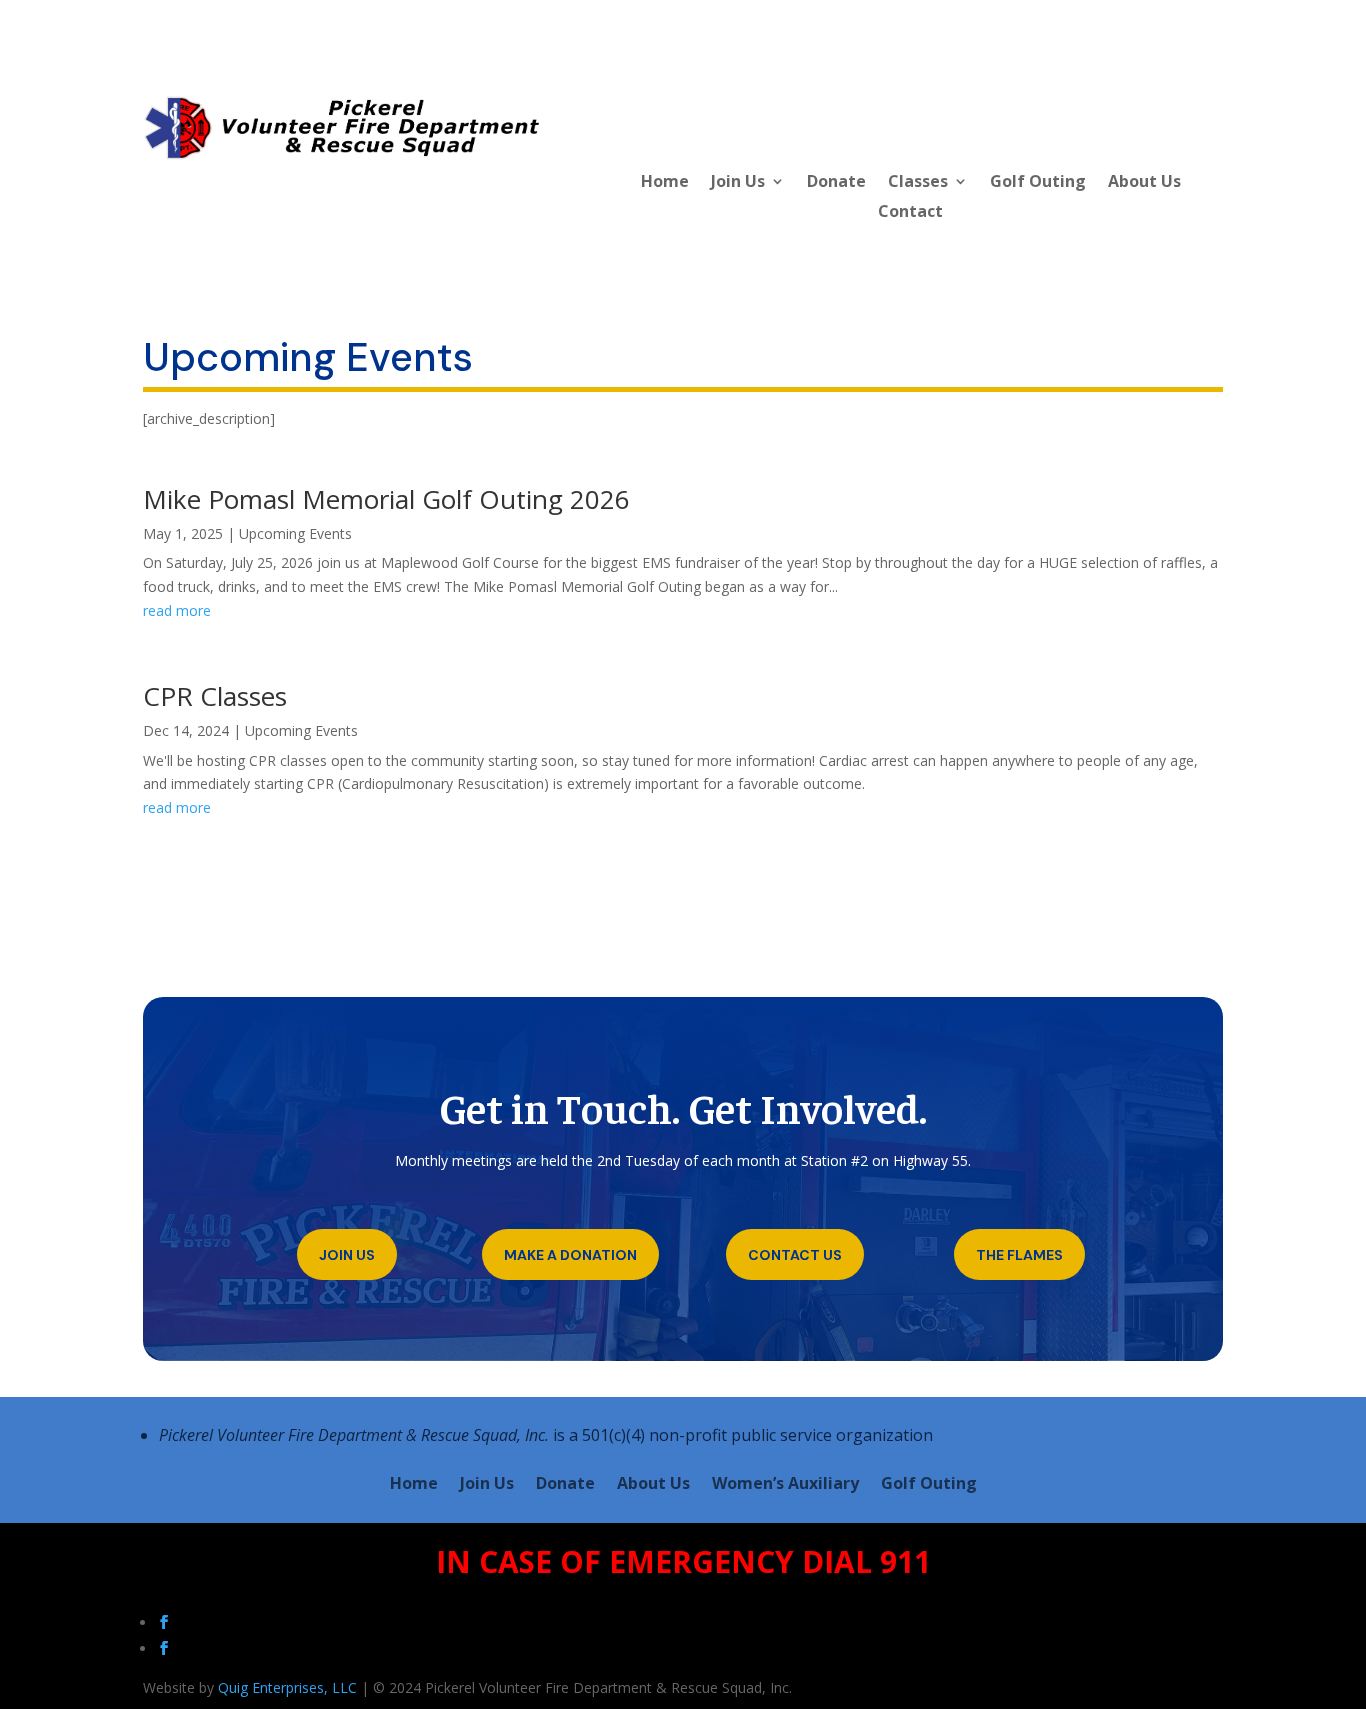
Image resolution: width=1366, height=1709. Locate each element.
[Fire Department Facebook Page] (166, 1648)
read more (177, 610)
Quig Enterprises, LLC (287, 1687)
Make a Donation (570, 1255)
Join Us (738, 183)
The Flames (1019, 1255)
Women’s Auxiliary (785, 1485)
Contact (910, 213)
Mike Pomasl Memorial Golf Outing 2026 (386, 499)
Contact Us (795, 1255)
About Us (1144, 183)
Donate (836, 183)
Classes (918, 183)
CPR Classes (215, 696)
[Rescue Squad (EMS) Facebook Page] (166, 1622)
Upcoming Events (295, 533)
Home (665, 183)
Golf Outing (1038, 183)
